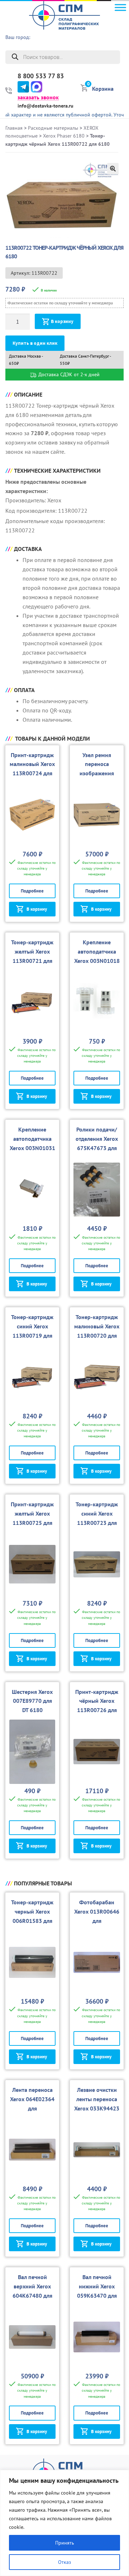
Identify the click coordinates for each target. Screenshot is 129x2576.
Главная (14, 128)
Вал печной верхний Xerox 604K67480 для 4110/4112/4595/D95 (32, 2296)
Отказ (64, 2562)
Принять (65, 2543)
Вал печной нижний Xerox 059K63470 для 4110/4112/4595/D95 (97, 2296)
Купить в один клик (35, 343)
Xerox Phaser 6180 (64, 136)
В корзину (62, 321)
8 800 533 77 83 (41, 76)
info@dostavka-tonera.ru (46, 106)
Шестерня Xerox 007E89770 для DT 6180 (32, 1701)
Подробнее (32, 891)
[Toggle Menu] (120, 7)
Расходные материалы (53, 128)
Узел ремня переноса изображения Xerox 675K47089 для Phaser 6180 (97, 774)
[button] (113, 169)
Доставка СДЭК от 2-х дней (68, 374)
